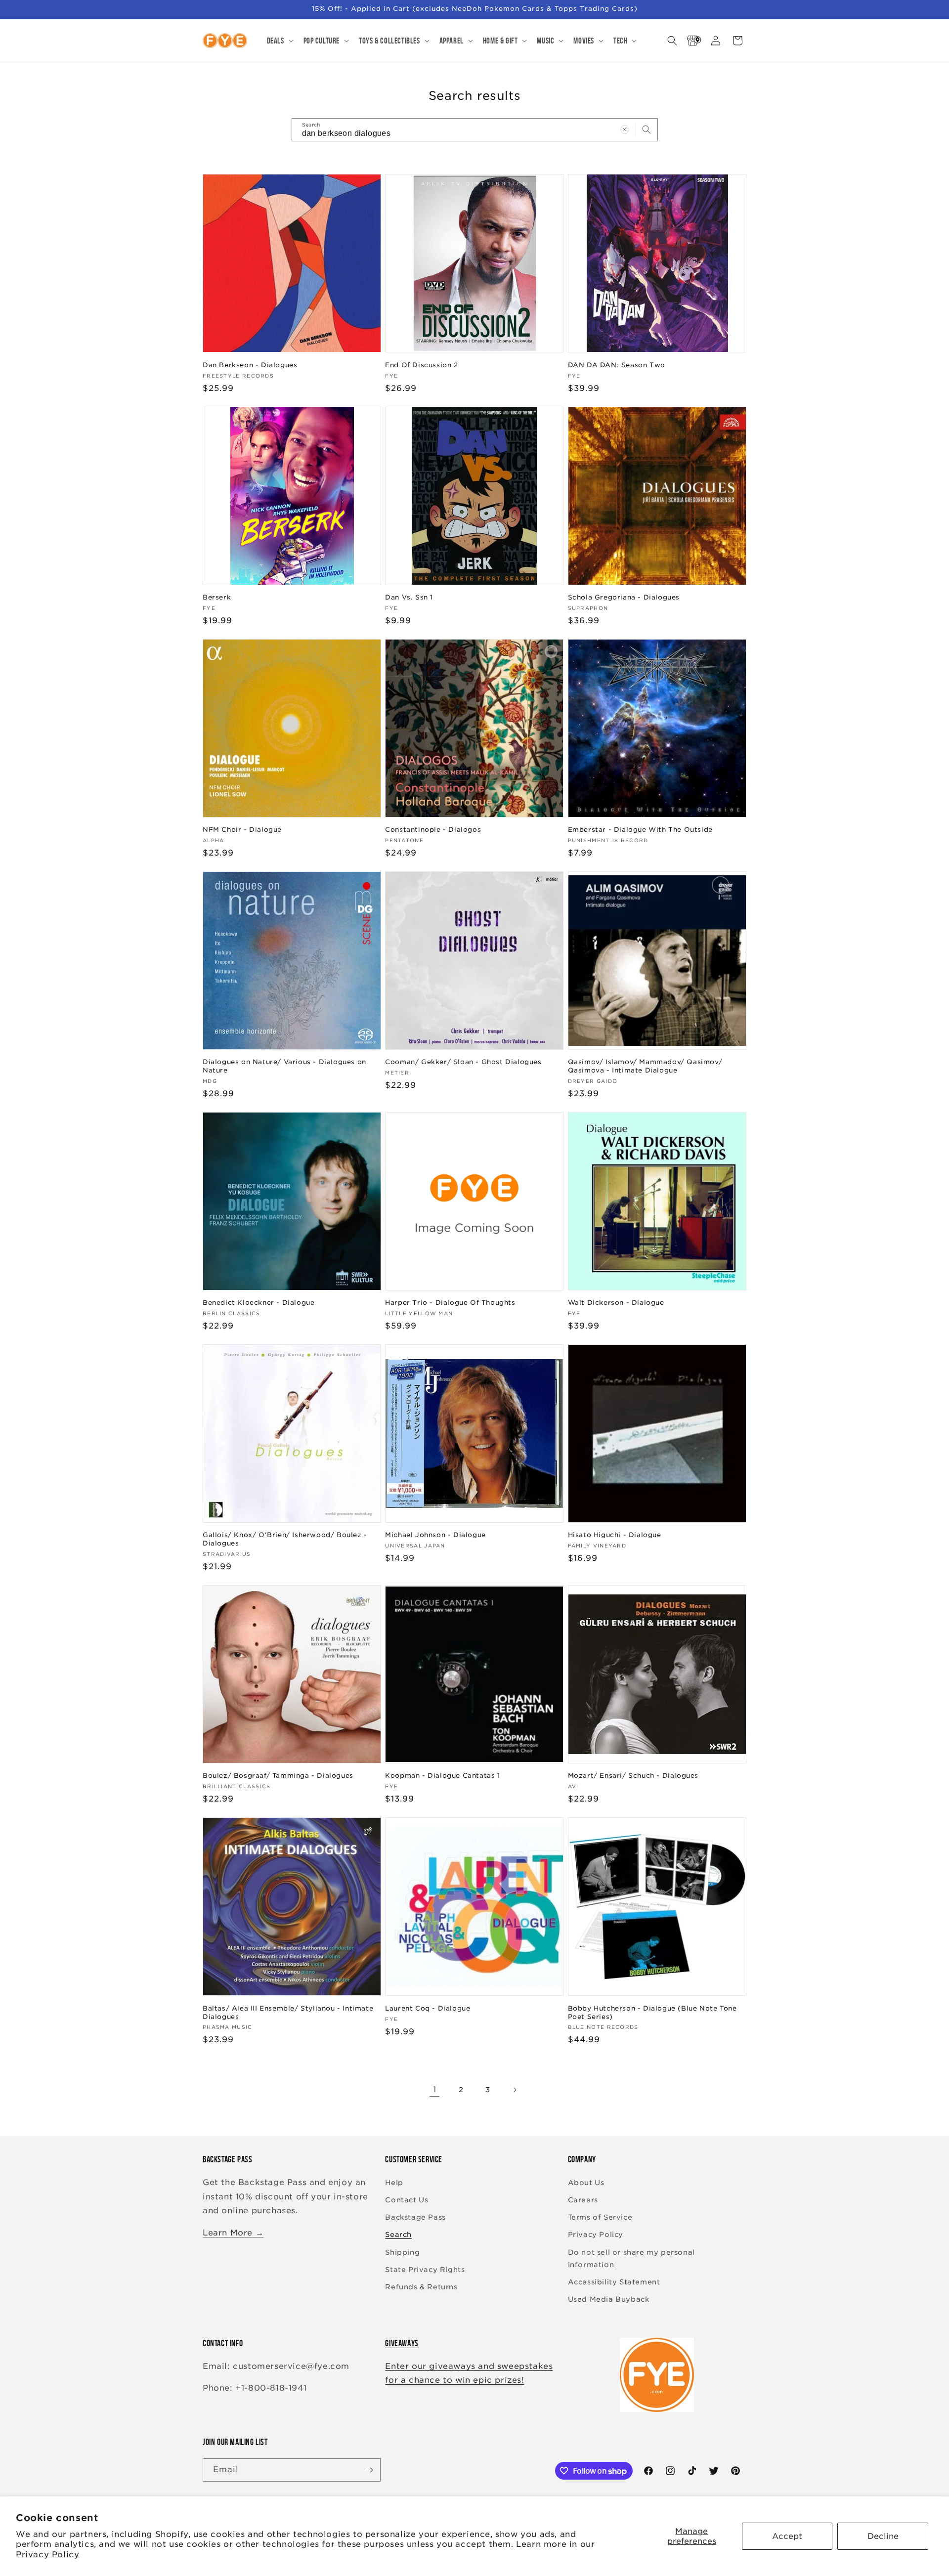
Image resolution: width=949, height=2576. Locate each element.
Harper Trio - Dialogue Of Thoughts (450, 1303)
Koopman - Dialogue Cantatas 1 (442, 1776)
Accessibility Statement (614, 2282)
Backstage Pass (415, 2217)
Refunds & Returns (421, 2287)
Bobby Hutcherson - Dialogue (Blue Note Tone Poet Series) (652, 2013)
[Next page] (515, 2090)
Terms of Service (600, 2217)
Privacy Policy (47, 2555)
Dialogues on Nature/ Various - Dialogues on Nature (284, 1066)
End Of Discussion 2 (421, 365)
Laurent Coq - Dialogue (428, 2008)
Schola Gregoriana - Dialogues (624, 597)
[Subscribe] (369, 2470)
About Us (586, 2183)
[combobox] (475, 130)
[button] (279, 41)
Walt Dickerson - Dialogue (616, 1303)
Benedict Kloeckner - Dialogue (259, 1303)
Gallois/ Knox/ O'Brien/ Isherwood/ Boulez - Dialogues (285, 1539)
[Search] (647, 129)
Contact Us (407, 2200)
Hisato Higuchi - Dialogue (615, 1535)
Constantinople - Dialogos (433, 830)
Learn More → (233, 2233)
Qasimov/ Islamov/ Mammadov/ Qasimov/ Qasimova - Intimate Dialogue (645, 1066)
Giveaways (402, 2343)
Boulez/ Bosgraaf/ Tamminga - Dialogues (278, 1776)
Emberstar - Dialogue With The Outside (640, 830)
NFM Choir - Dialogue (242, 830)
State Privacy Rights (425, 2270)
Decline (883, 2536)
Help (394, 2183)
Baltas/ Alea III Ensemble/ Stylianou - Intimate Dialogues (288, 2013)
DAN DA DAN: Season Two (617, 365)
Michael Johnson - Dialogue (435, 1535)
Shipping (402, 2252)
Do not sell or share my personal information (631, 2258)
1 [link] (435, 2089)
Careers (583, 2200)
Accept (787, 2536)
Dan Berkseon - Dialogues (250, 365)
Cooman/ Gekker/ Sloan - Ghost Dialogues (463, 1062)
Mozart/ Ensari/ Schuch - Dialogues (633, 1776)
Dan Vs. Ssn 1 (409, 597)
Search (398, 2234)
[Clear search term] (625, 129)
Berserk (217, 597)
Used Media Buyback (609, 2299)
